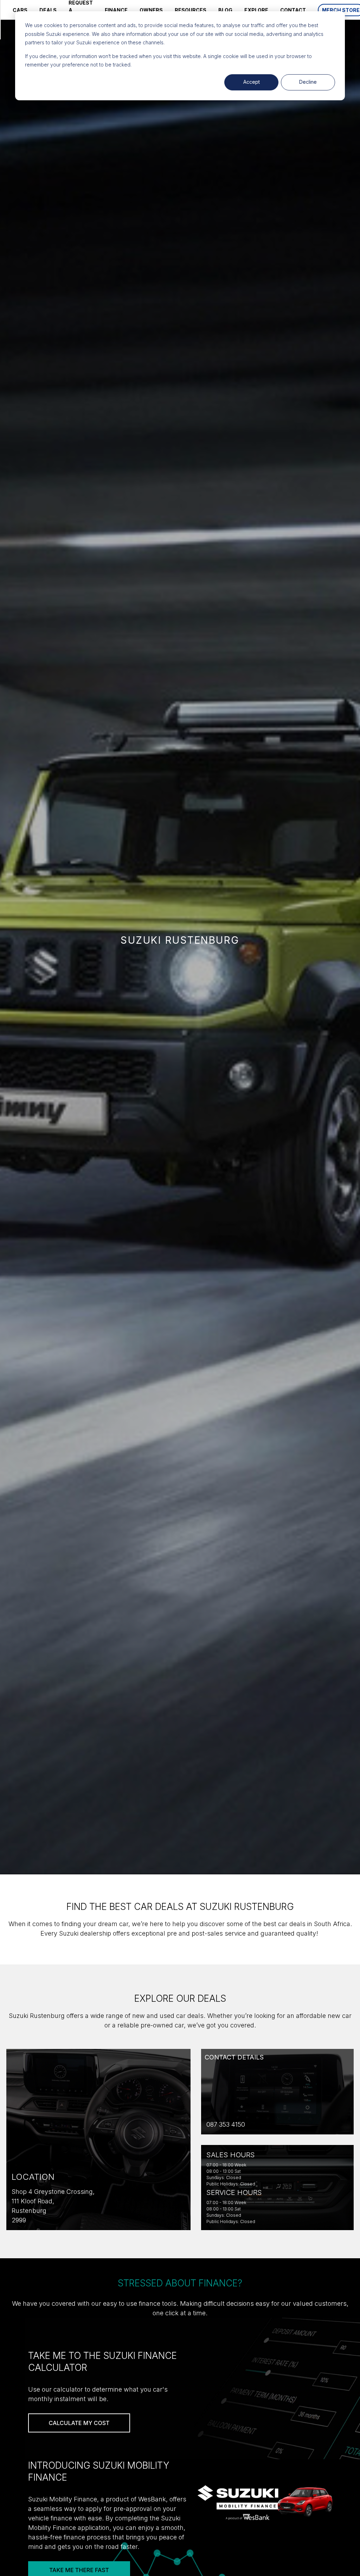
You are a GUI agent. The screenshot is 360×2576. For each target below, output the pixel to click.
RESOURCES (191, 10)
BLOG (225, 10)
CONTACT (293, 10)
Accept (252, 82)
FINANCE (116, 10)
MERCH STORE (341, 10)
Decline (308, 82)
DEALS (48, 10)
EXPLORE (256, 10)
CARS (20, 10)
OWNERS (151, 10)
